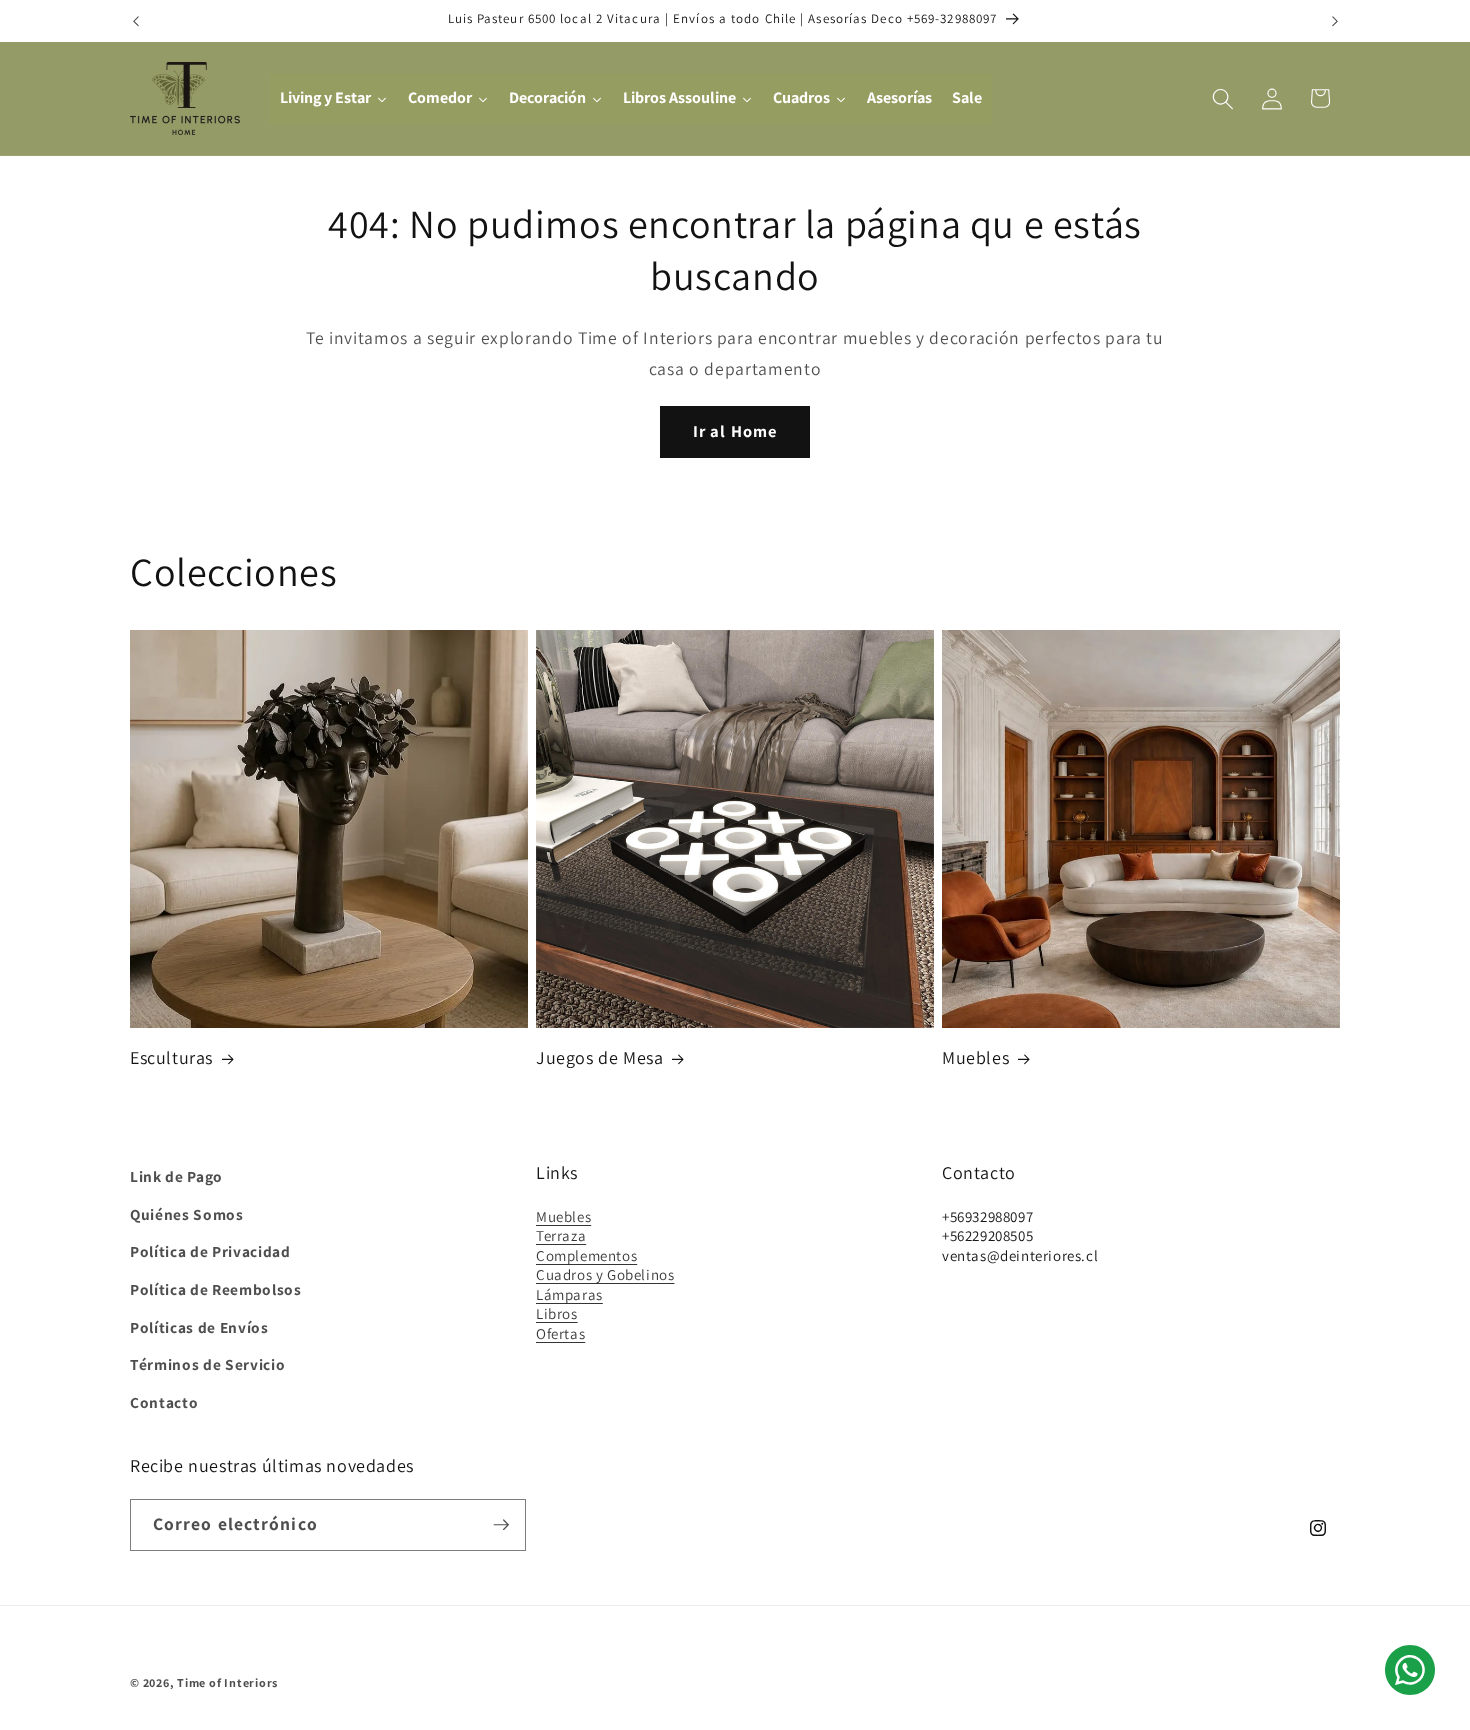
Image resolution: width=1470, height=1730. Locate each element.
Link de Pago (176, 1176)
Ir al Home (735, 431)
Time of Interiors (227, 1682)
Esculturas (171, 1058)
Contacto (164, 1401)
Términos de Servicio (207, 1364)
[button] (1223, 98)
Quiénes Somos (187, 1213)
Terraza (561, 1235)
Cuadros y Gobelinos (605, 1274)
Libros (557, 1313)
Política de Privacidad (210, 1251)
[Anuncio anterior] (136, 21)
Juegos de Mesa (599, 1058)
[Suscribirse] (501, 1525)
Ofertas (560, 1332)
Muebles (975, 1058)
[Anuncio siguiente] (1335, 21)
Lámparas (569, 1293)
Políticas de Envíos (199, 1326)
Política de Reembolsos (216, 1289)
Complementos (586, 1254)
